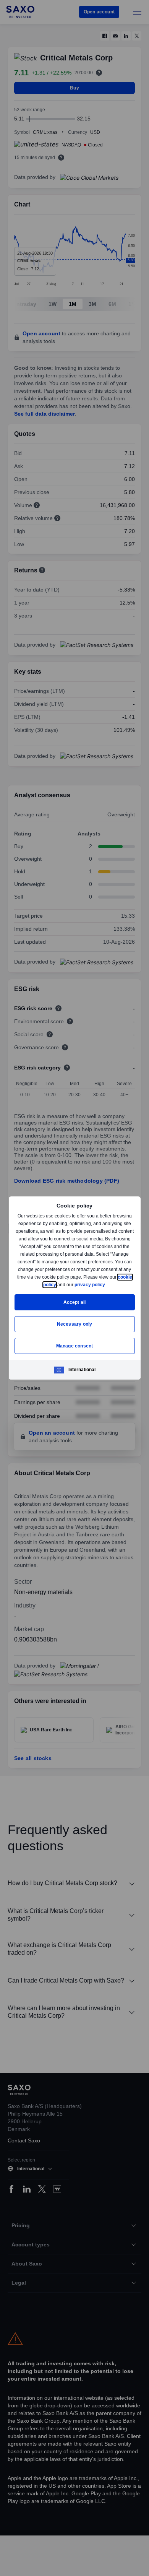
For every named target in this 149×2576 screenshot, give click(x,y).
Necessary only (75, 1324)
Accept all (75, 1302)
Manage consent (74, 1346)
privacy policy (107, 1285)
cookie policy (59, 1285)
